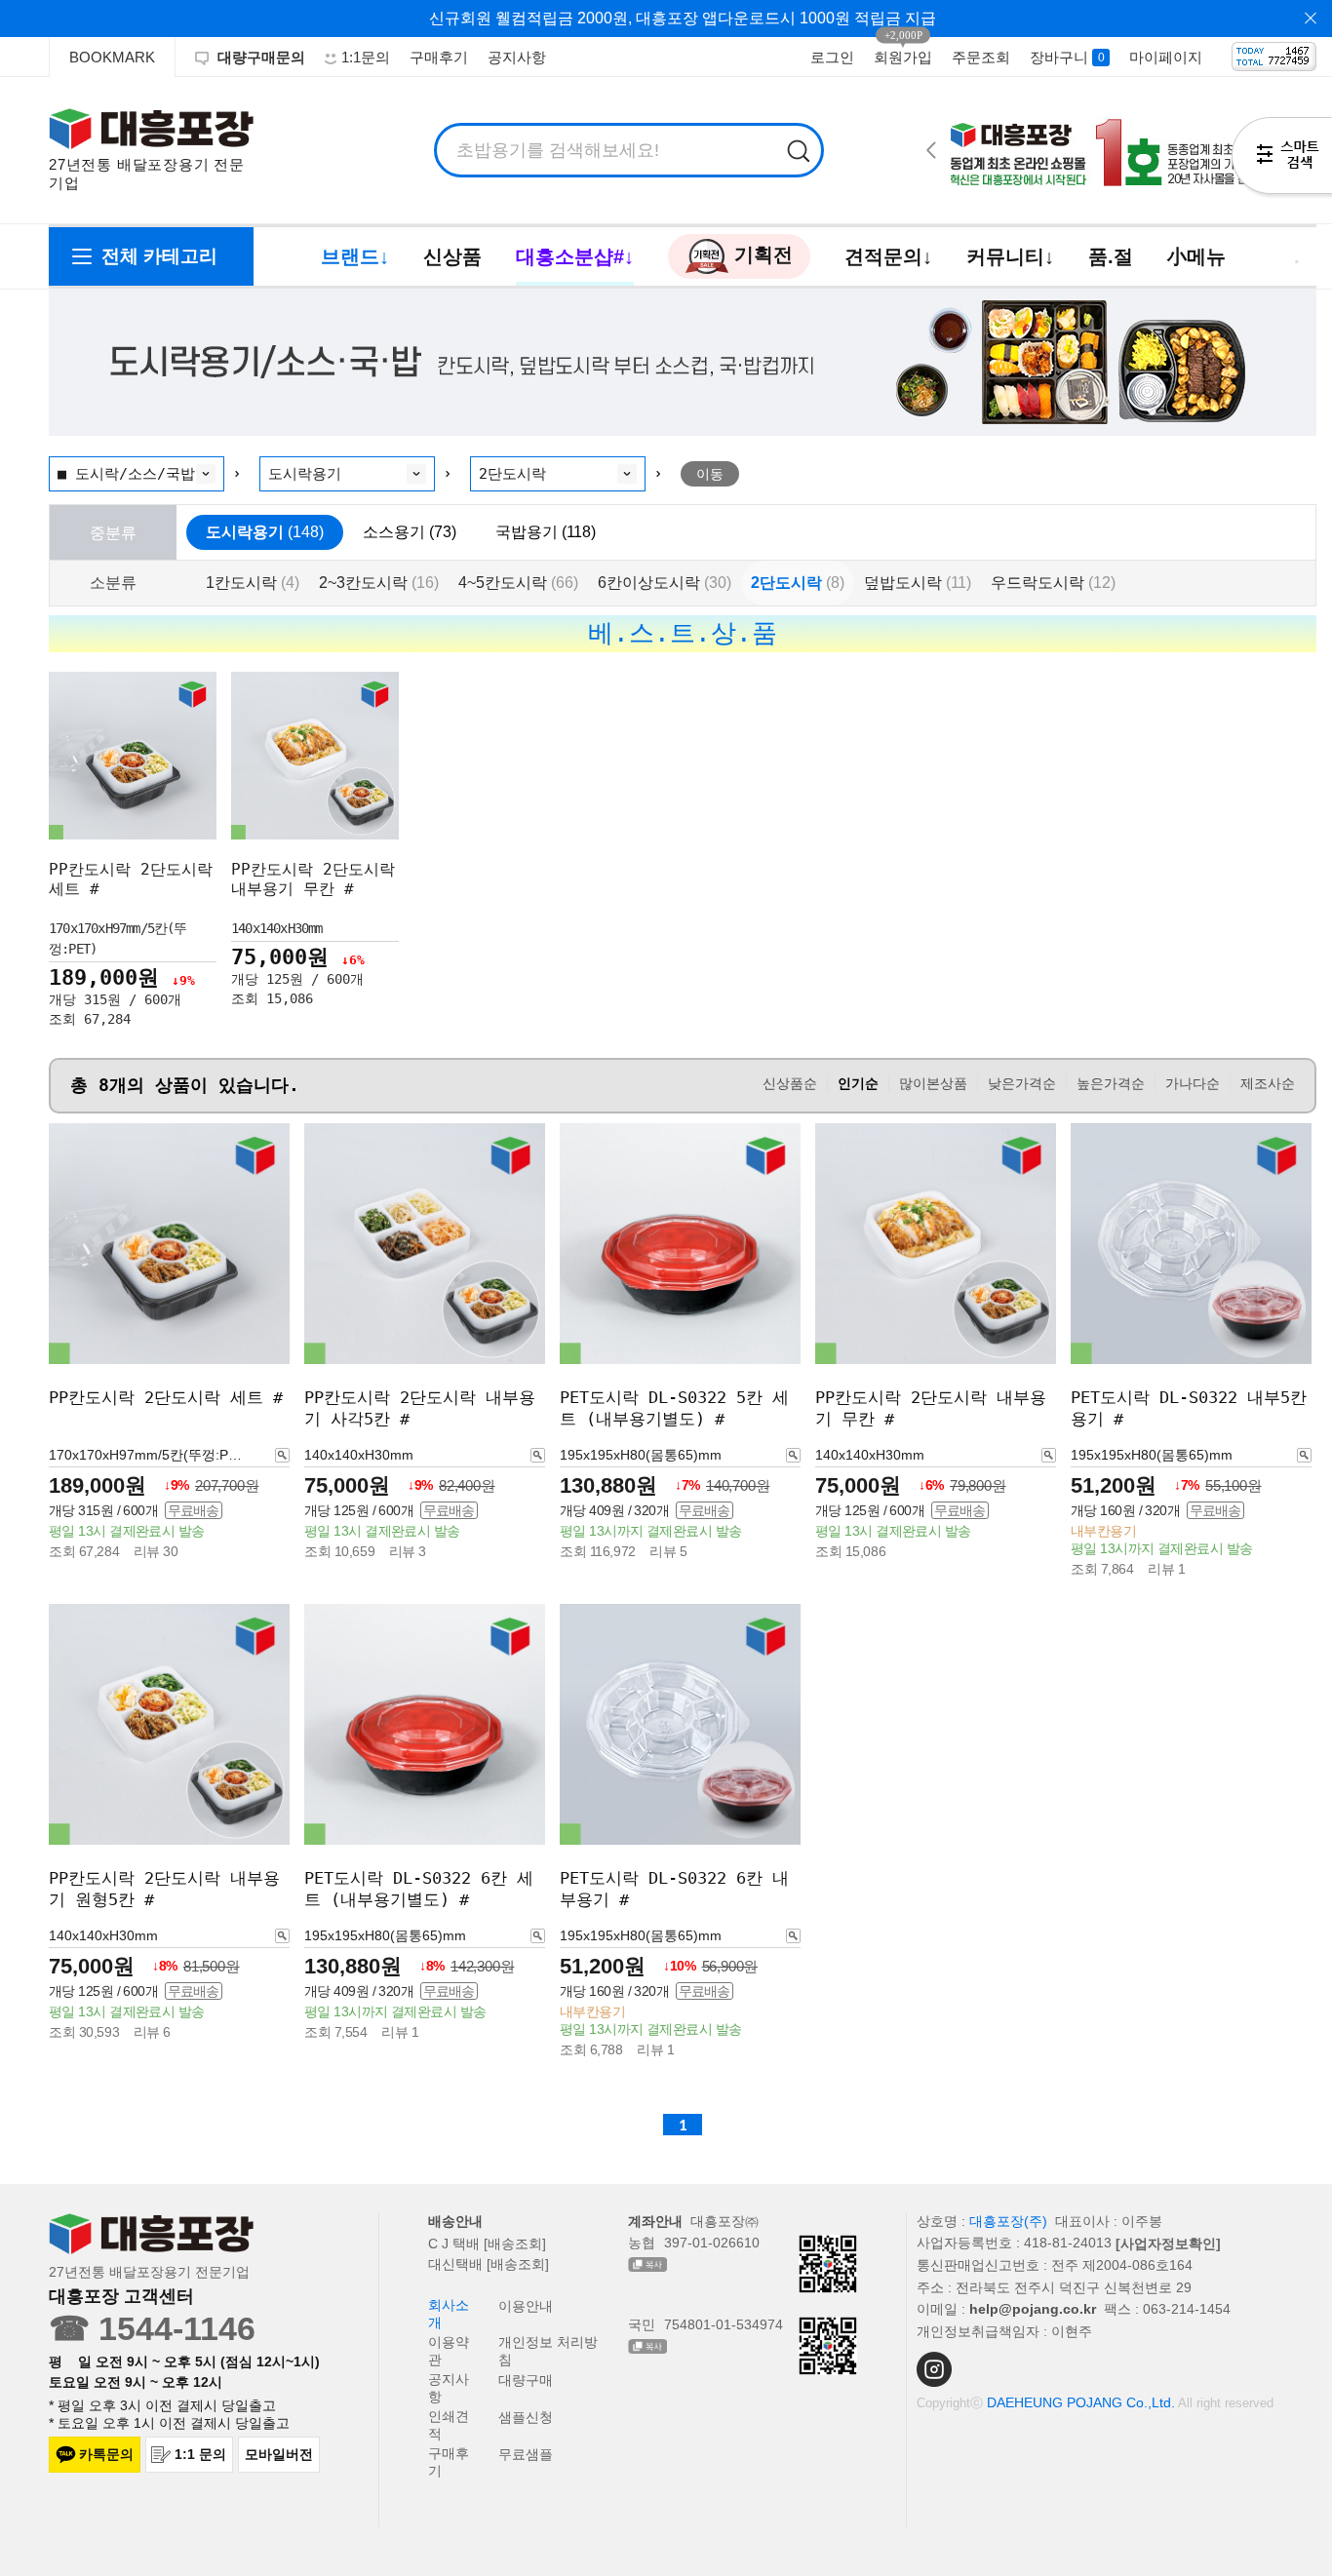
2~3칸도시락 (379, 583)
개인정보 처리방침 (548, 2351)
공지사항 (517, 57)
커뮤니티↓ (1010, 256)
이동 (710, 474)
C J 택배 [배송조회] (487, 2244)
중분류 (113, 532)
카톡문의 (106, 2454)
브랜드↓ (355, 256)
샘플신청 (526, 2417)
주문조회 (981, 57)
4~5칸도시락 (518, 583)
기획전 (761, 254)
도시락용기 (265, 532)
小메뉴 (1196, 256)
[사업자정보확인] (1168, 2244)
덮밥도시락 (918, 583)
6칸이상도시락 (665, 583)
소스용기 (410, 532)
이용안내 (526, 2306)
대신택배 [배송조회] (489, 2264)
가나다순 (1193, 1083)
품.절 (1111, 256)
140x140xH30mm (277, 928)
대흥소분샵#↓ (575, 256)
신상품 (452, 256)
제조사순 (1268, 1083)
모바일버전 (279, 2454)
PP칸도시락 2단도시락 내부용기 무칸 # (313, 879)
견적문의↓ (888, 256)
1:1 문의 (200, 2454)
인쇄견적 (449, 2425)
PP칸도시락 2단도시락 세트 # (166, 1396)
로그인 (832, 57)
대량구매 (526, 2380)
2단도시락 (798, 583)
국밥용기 (546, 532)
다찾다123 (1282, 159)
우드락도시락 (1053, 583)
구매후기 (439, 57)
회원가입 (903, 57)
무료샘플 (526, 2454)
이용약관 (449, 2351)
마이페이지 (1166, 57)
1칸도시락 (253, 583)
